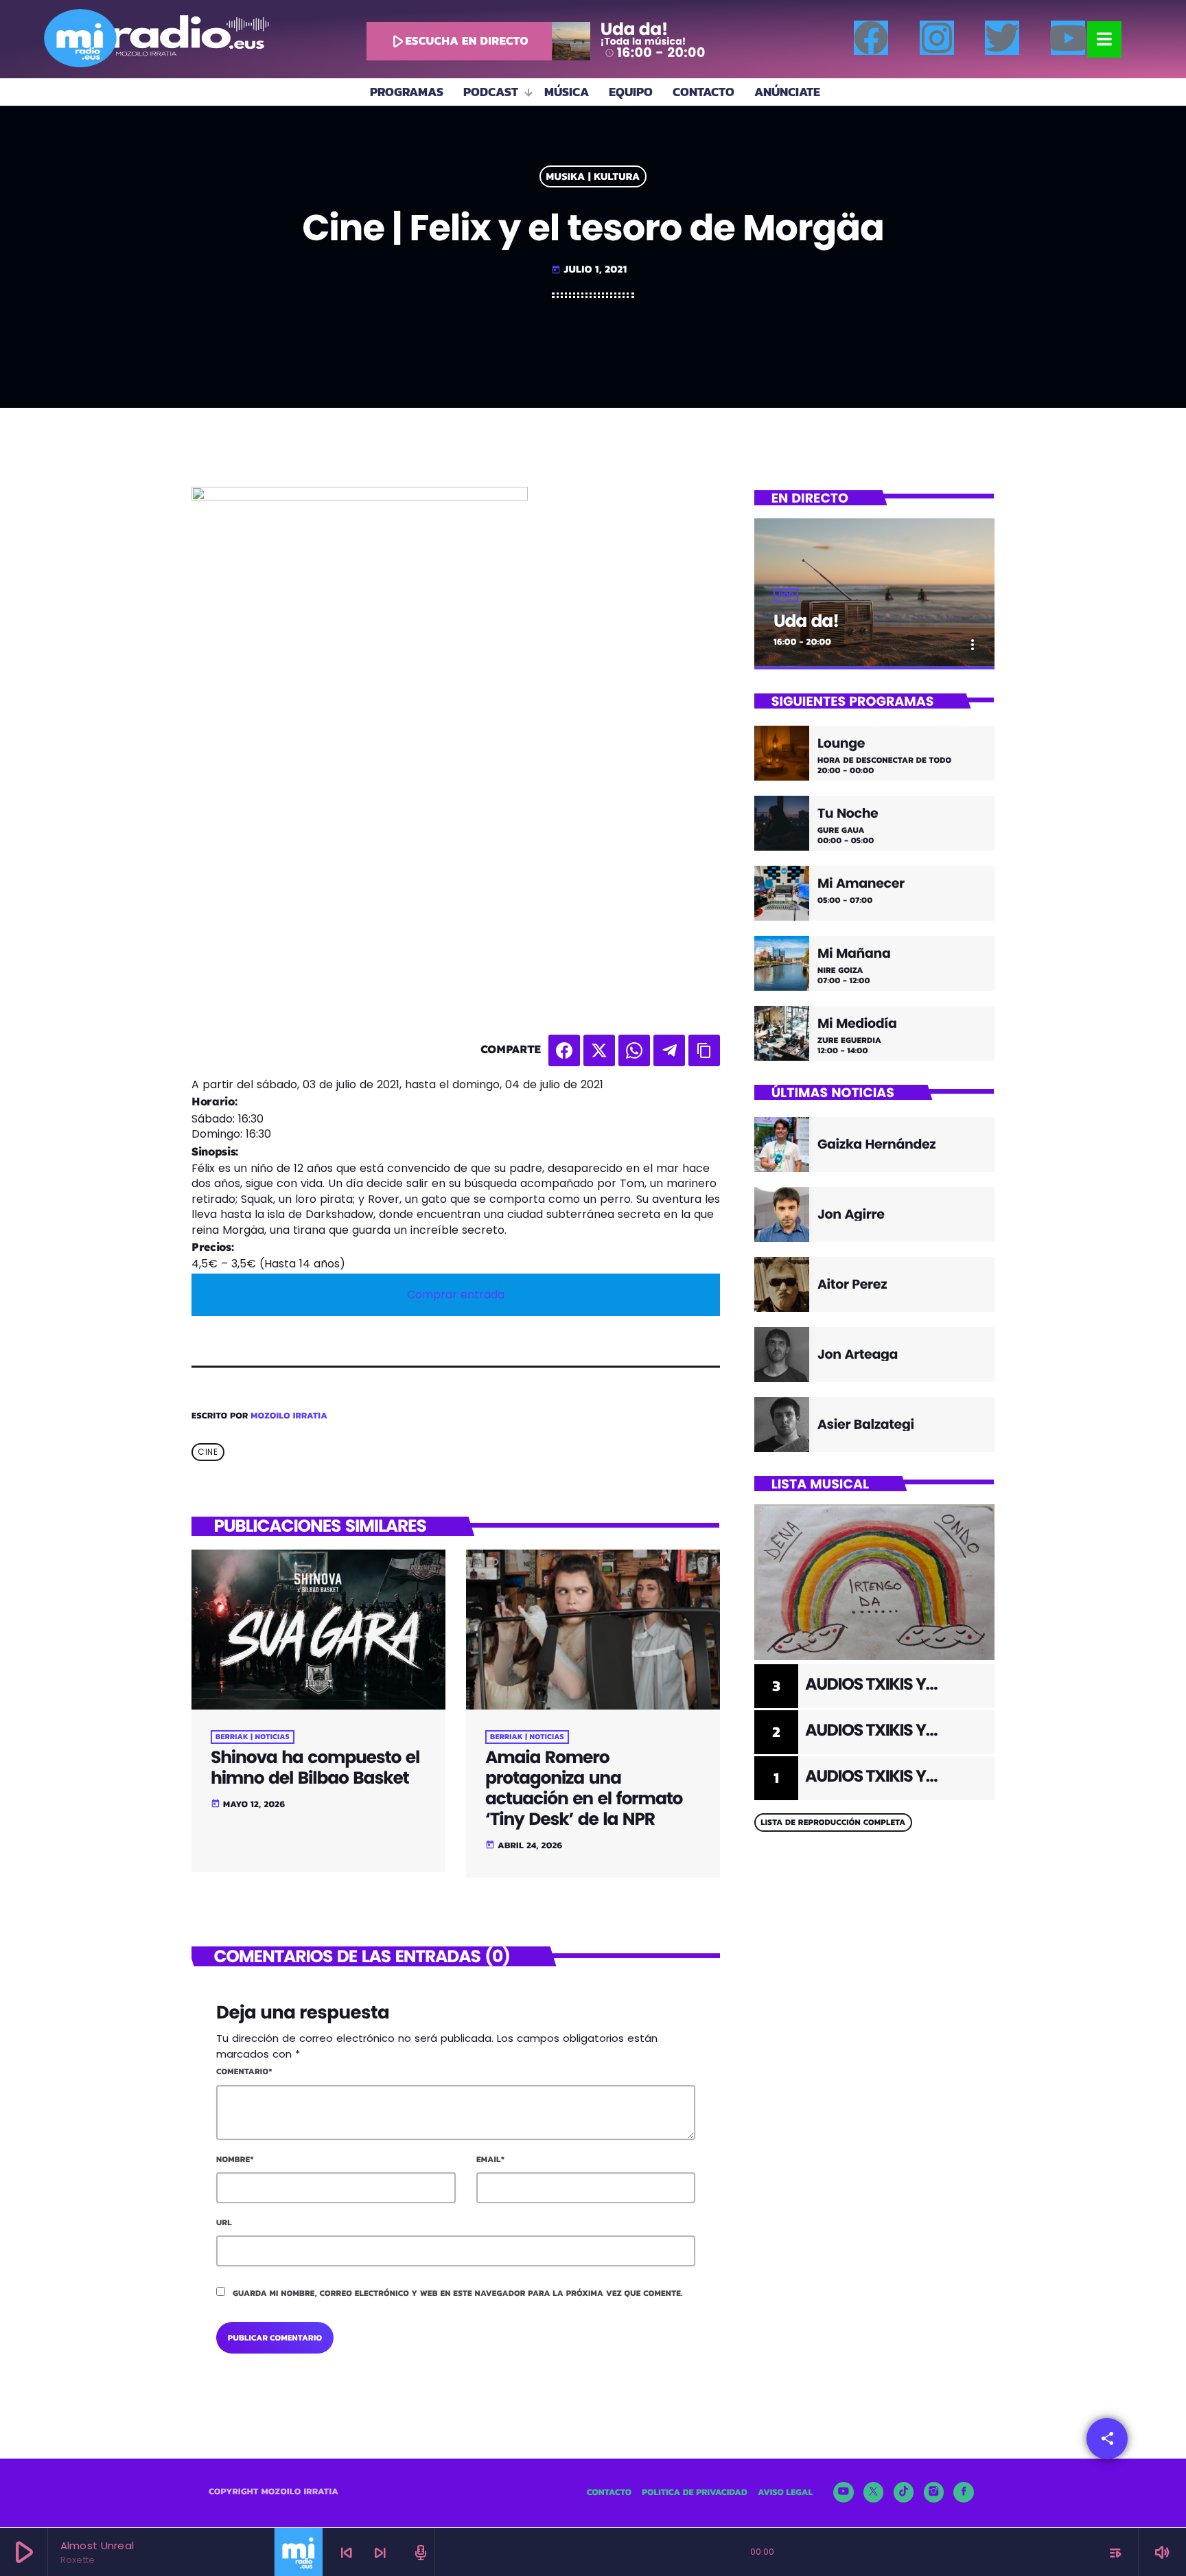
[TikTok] (904, 2492)
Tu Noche (848, 814)
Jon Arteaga (858, 1354)
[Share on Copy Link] (704, 1050)
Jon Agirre (851, 1214)
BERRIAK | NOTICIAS (253, 1737)
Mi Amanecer (861, 884)
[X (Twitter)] (874, 2492)
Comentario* (244, 2071)
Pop (786, 595)
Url (224, 2222)
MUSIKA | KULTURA (593, 177)
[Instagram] (937, 38)
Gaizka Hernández (876, 1144)
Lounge (841, 744)
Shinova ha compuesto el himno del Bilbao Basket (315, 1768)
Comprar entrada (456, 1295)
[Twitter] (1002, 38)
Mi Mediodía (857, 1024)
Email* (490, 2159)
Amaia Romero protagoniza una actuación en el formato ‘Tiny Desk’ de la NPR (584, 1788)
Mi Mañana (854, 954)
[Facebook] (871, 38)
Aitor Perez (852, 1284)
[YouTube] (844, 2492)
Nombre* (235, 2159)
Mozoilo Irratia (289, 1416)
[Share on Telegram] (669, 1050)
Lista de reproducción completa (833, 1822)
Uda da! (806, 621)
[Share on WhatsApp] (634, 1050)
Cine (208, 1452)
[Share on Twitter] (599, 1050)
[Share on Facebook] (564, 1050)
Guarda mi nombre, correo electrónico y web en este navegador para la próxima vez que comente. (458, 2293)
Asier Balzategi (866, 1424)
